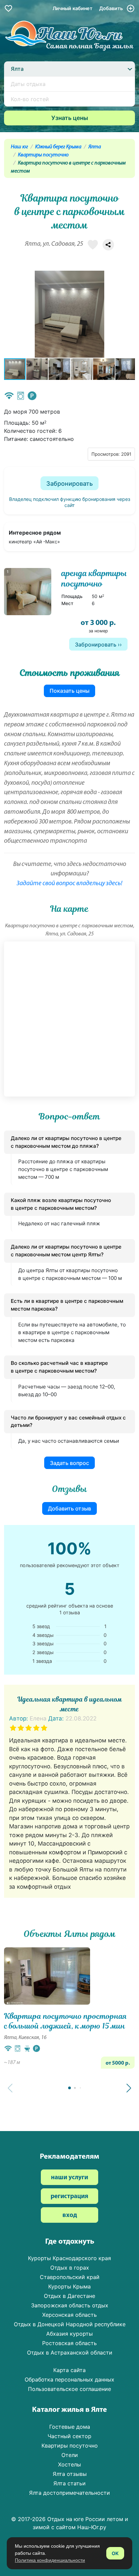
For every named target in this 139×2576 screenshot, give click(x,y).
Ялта (95, 147)
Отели (70, 2455)
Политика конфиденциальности (50, 2560)
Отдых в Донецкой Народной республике (70, 2324)
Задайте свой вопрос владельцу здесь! (69, 884)
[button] (129, 314)
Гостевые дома (70, 2427)
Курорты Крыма (69, 2286)
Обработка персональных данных (69, 2379)
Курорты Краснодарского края (69, 2258)
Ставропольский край (70, 2277)
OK (115, 2553)
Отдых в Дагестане (69, 2296)
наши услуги (69, 2178)
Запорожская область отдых (70, 2305)
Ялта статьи (69, 2483)
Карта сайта (69, 2370)
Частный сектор (69, 2436)
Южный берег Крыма (58, 147)
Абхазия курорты (69, 2334)
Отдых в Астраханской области (70, 2353)
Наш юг (19, 147)
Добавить (112, 8)
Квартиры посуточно (43, 155)
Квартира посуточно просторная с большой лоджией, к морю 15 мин (65, 2021)
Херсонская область (69, 2315)
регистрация (69, 2197)
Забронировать (69, 484)
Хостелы (69, 2464)
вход (70, 2215)
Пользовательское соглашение (69, 2389)
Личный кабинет (73, 8)
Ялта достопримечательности (69, 2493)
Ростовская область (69, 2343)
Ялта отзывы (70, 2474)
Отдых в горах (70, 2268)
